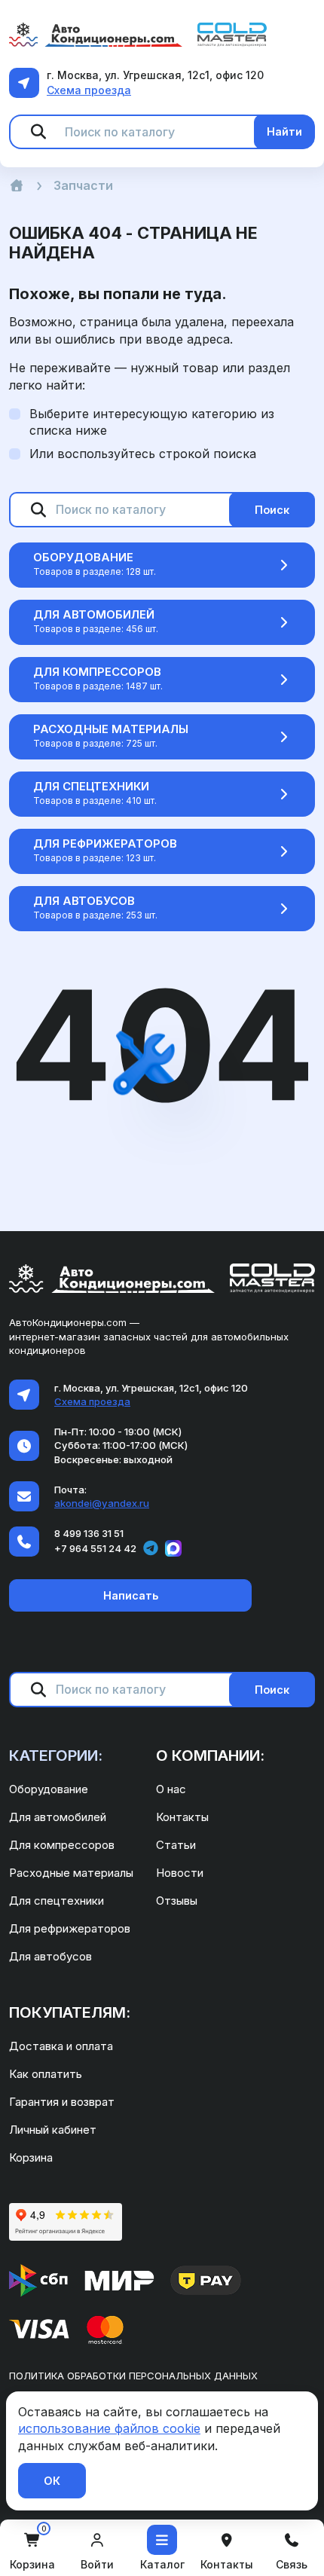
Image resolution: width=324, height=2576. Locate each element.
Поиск (272, 510)
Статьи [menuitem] (176, 1845)
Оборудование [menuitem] (49, 1789)
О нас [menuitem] (171, 1789)
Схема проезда (89, 90)
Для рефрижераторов (105, 843)
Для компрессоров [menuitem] (62, 1845)
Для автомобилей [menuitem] (58, 1817)
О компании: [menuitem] (210, 1756)
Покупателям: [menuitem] (70, 2012)
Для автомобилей (94, 614)
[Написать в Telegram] (151, 1548)
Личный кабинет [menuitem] (53, 2130)
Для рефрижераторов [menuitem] (70, 1928)
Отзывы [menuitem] (177, 1901)
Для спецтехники (91, 786)
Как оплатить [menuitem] (46, 2074)
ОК (52, 2481)
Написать (131, 1595)
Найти (284, 131)
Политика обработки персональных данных (133, 2376)
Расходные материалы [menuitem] (71, 1873)
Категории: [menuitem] (56, 1756)
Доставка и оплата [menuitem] (61, 2046)
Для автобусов (84, 901)
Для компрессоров (97, 672)
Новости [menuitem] (180, 1873)
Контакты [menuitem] (182, 1817)
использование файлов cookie (109, 2428)
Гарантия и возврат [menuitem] (62, 2102)
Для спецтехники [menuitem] (57, 1901)
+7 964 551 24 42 (95, 1548)
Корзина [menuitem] (31, 2157)
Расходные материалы (111, 729)
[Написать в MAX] (173, 1548)
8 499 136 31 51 (89, 1533)
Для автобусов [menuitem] (50, 1956)
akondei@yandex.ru (102, 1503)
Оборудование (83, 557)
